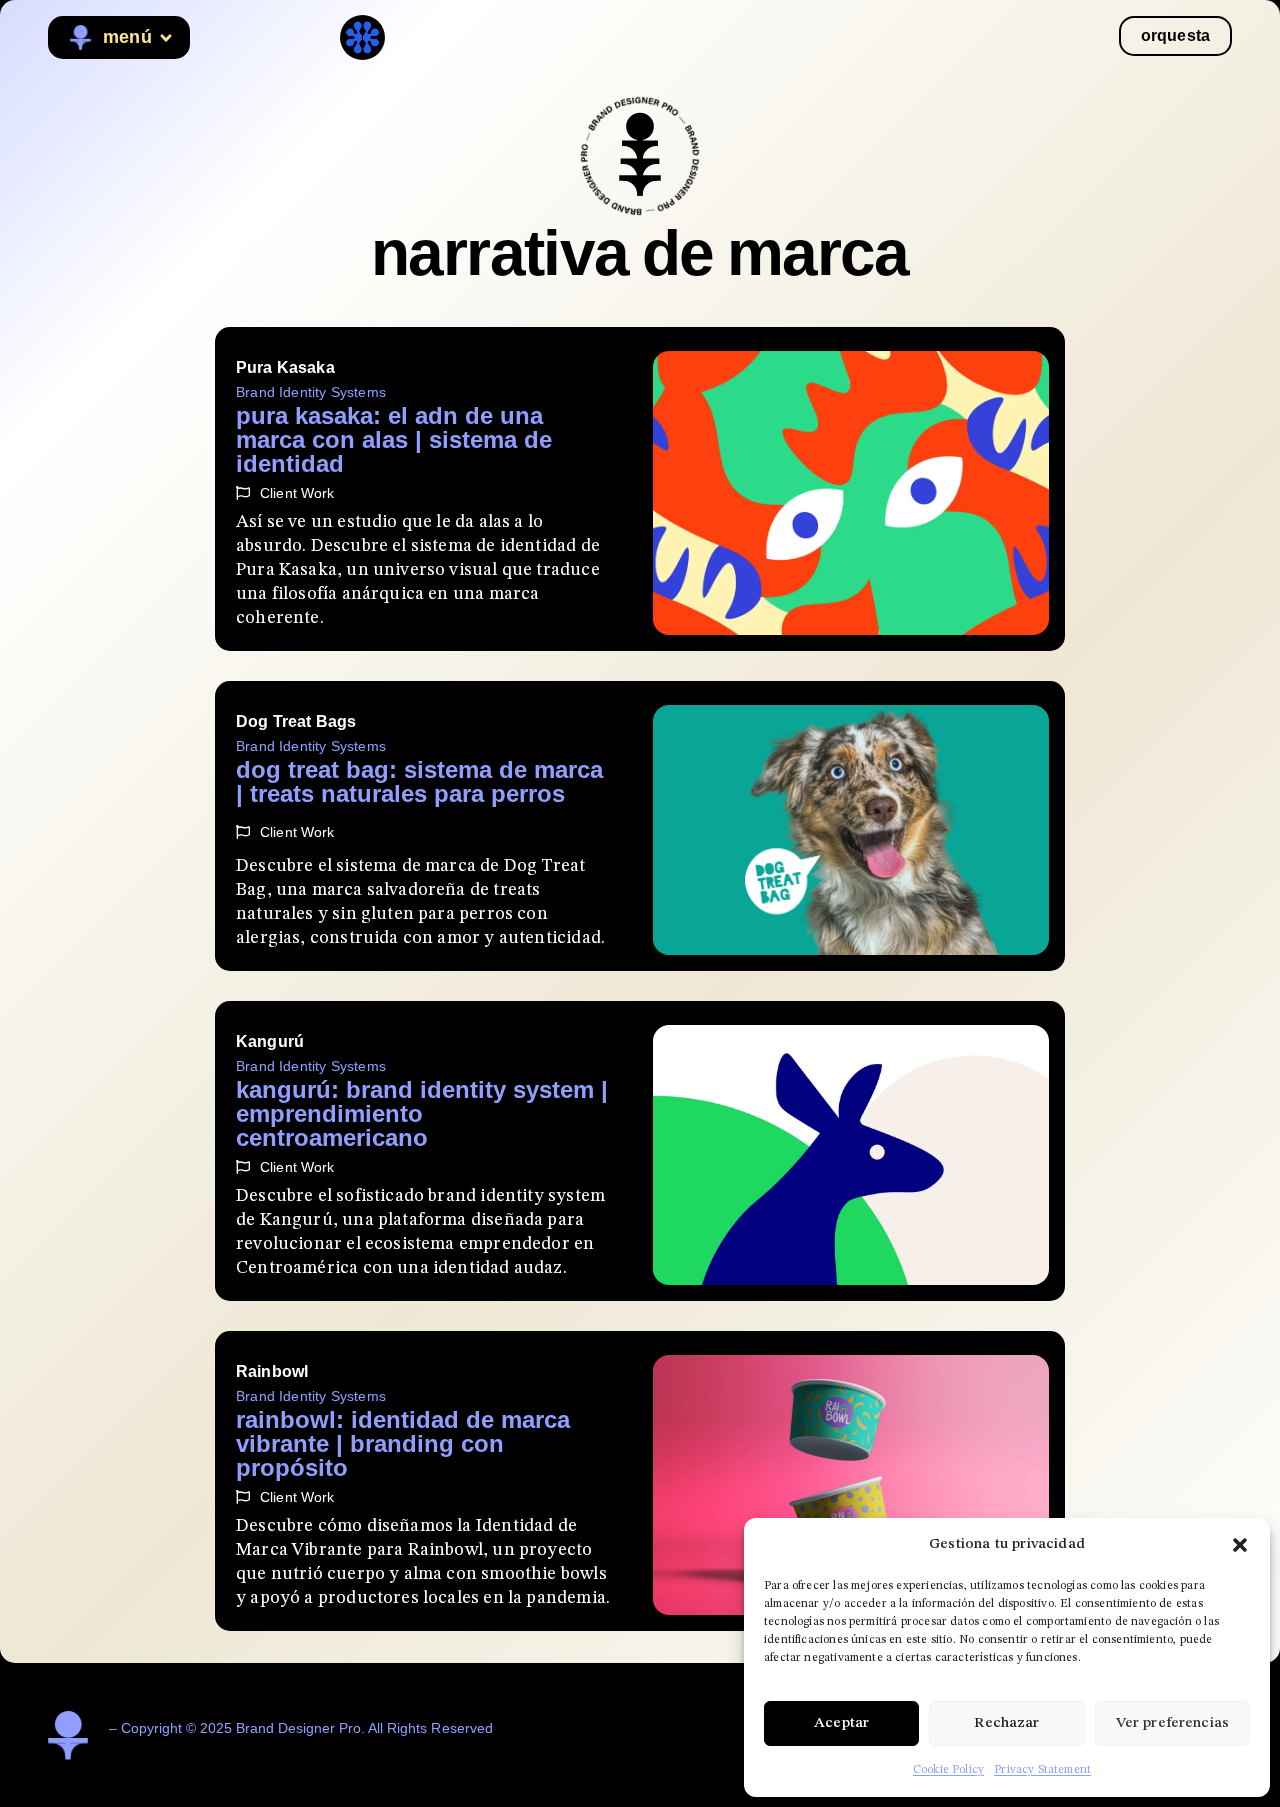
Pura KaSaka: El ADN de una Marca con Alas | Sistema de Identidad (394, 439)
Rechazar (1006, 1723)
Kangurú (270, 1041)
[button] (1240, 1545)
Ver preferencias (1172, 1723)
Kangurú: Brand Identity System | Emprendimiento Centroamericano (422, 1113)
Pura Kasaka (285, 367)
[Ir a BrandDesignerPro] (640, 156)
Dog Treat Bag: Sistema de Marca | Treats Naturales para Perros (419, 781)
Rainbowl (272, 1371)
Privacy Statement (1042, 1770)
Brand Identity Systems (311, 392)
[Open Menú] (166, 37)
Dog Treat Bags (296, 721)
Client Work (297, 493)
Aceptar (841, 1723)
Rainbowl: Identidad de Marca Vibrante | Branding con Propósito (403, 1443)
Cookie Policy (948, 1770)
